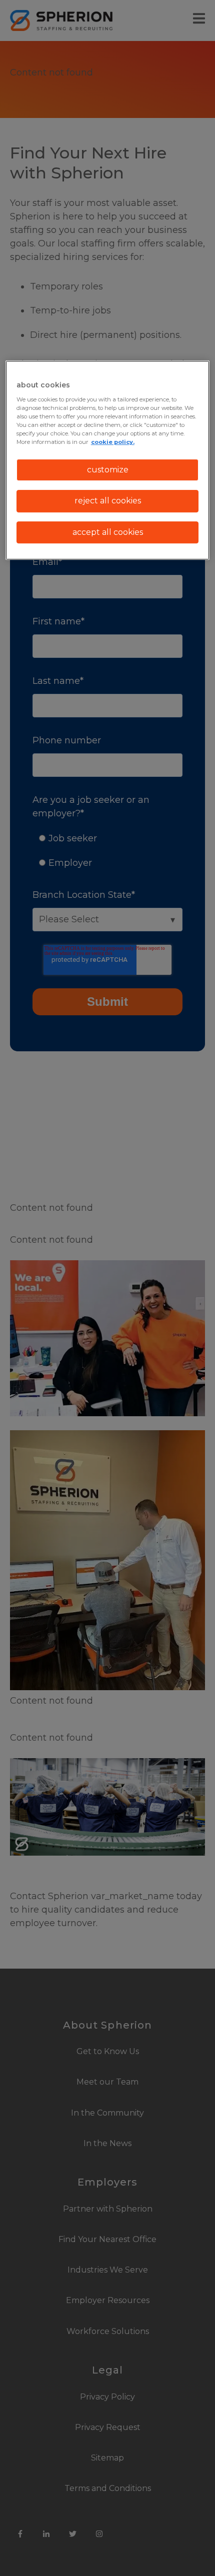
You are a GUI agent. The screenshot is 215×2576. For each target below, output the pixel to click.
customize (108, 470)
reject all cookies (108, 501)
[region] (108, 460)
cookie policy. (113, 442)
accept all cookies (108, 532)
